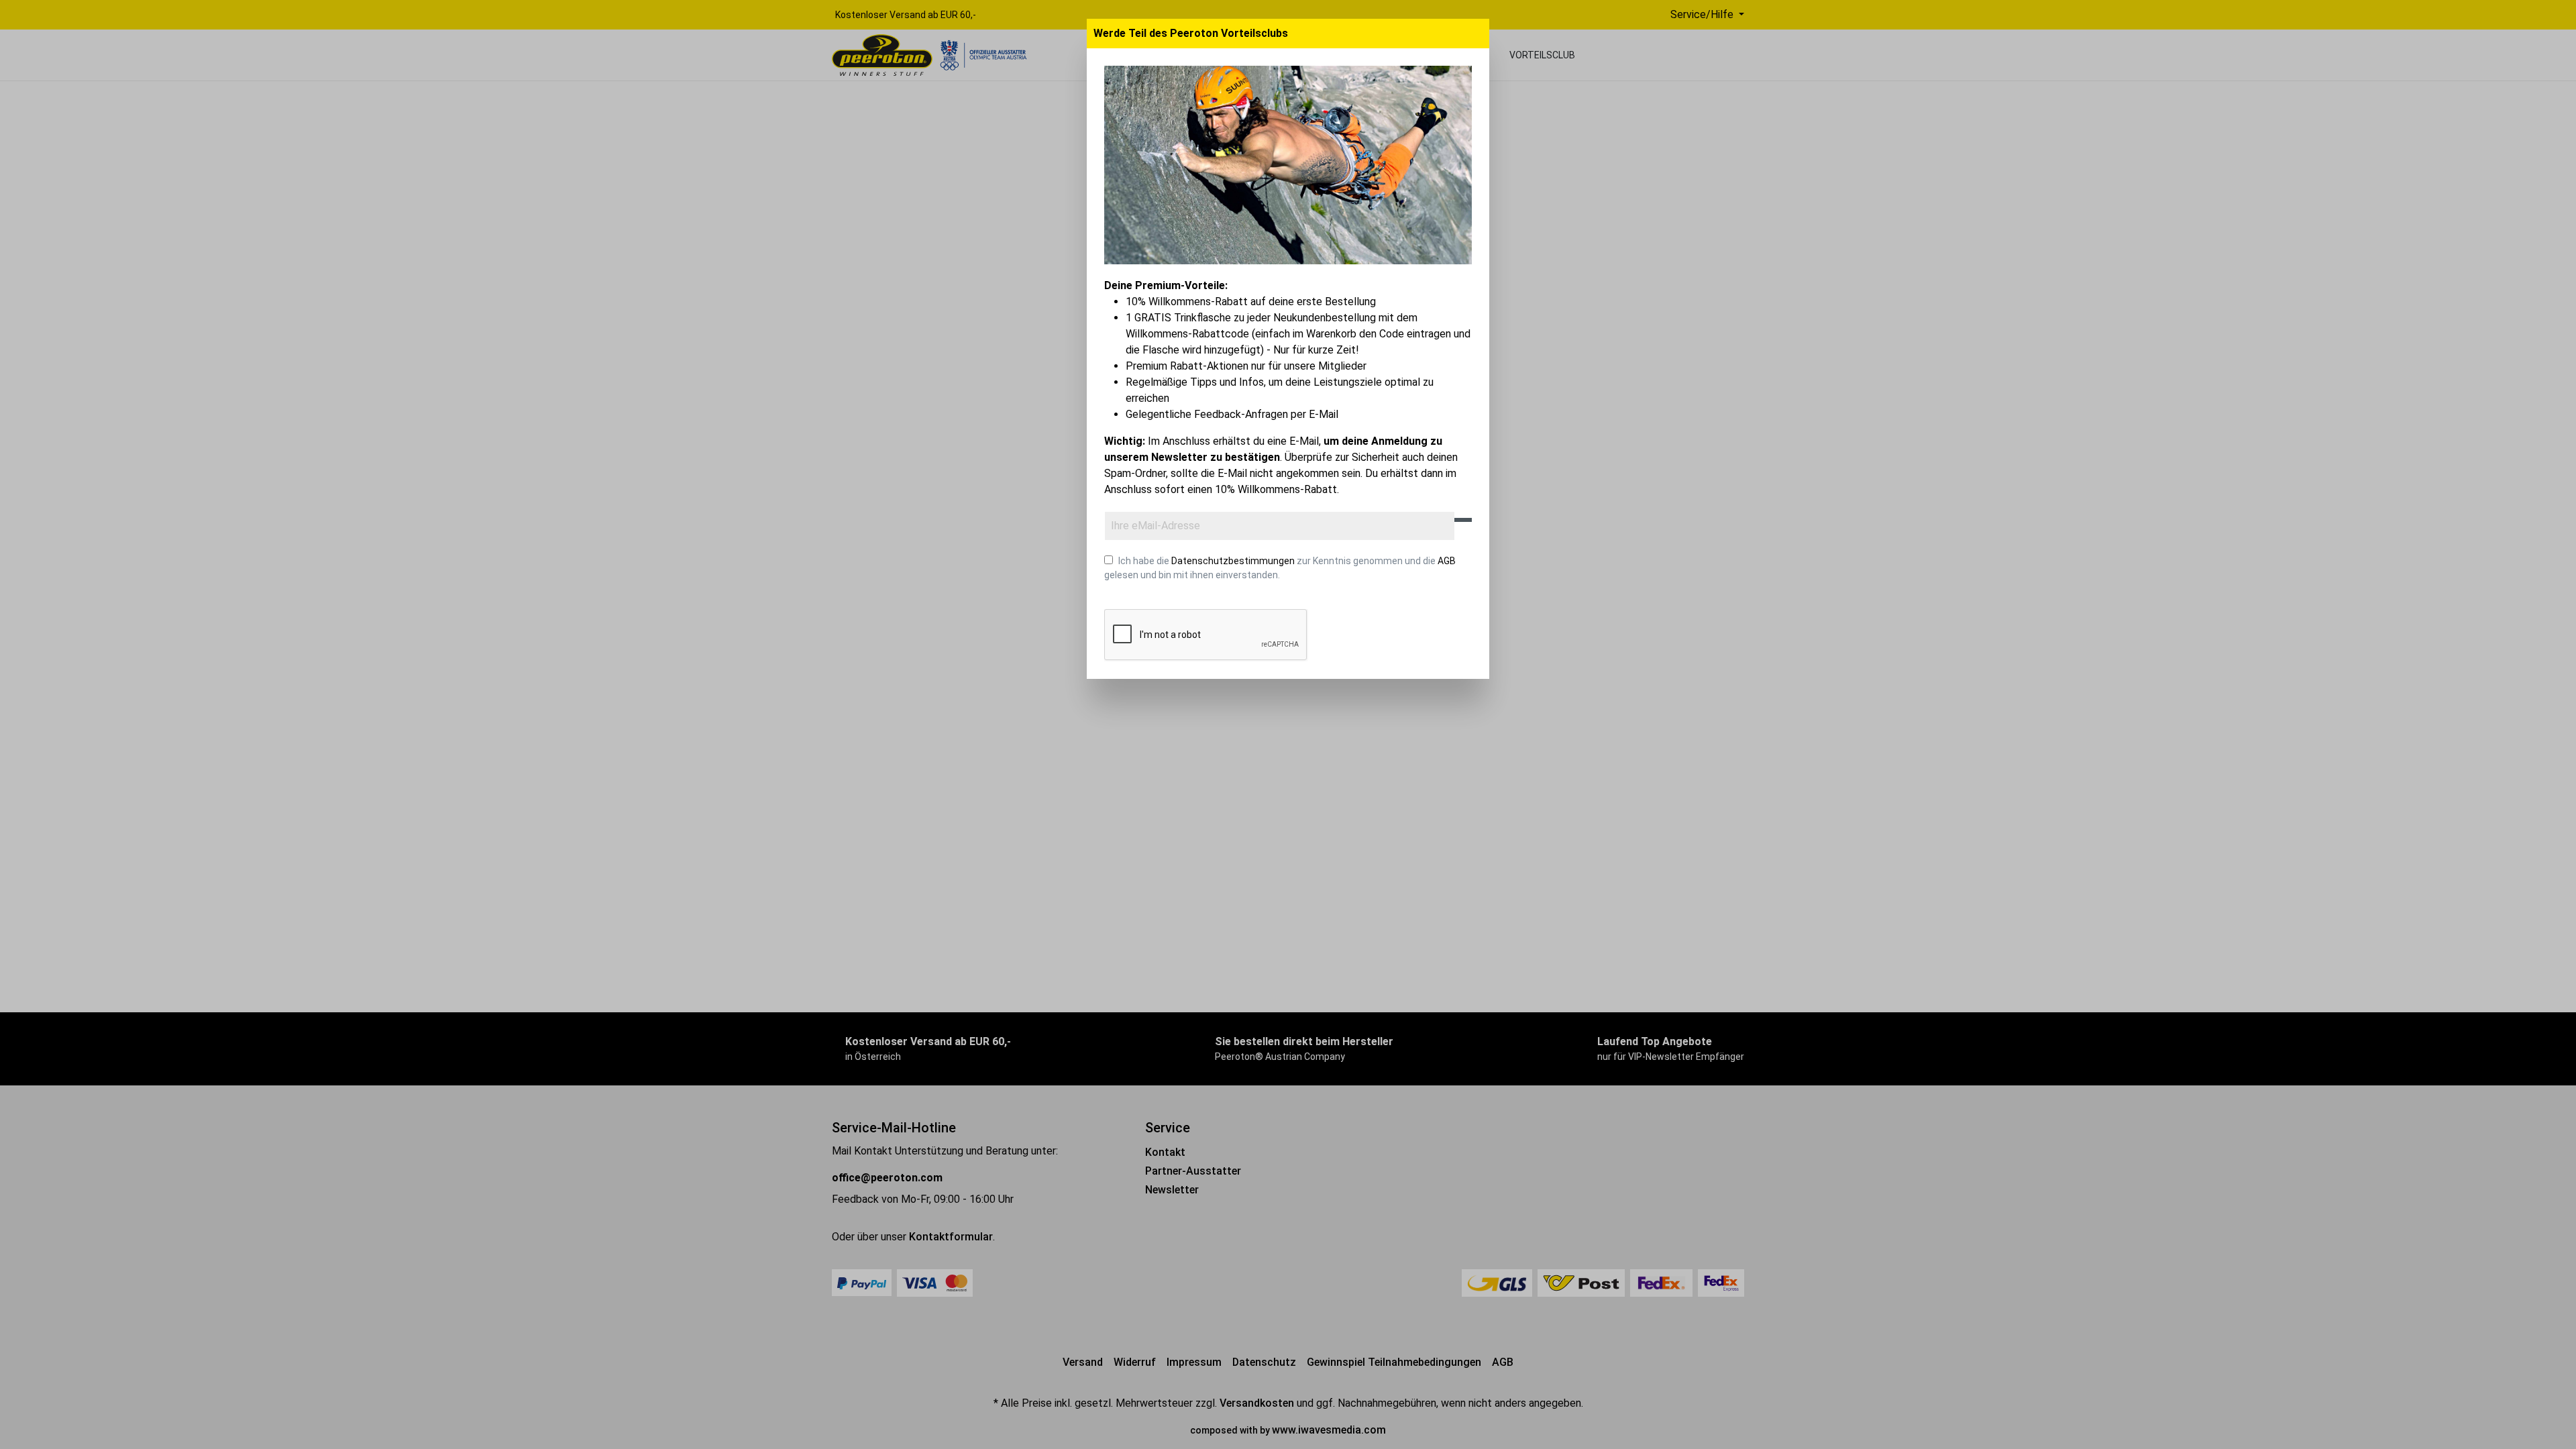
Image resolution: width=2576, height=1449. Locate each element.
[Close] (1477, 34)
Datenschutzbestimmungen (1233, 561)
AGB (1447, 561)
